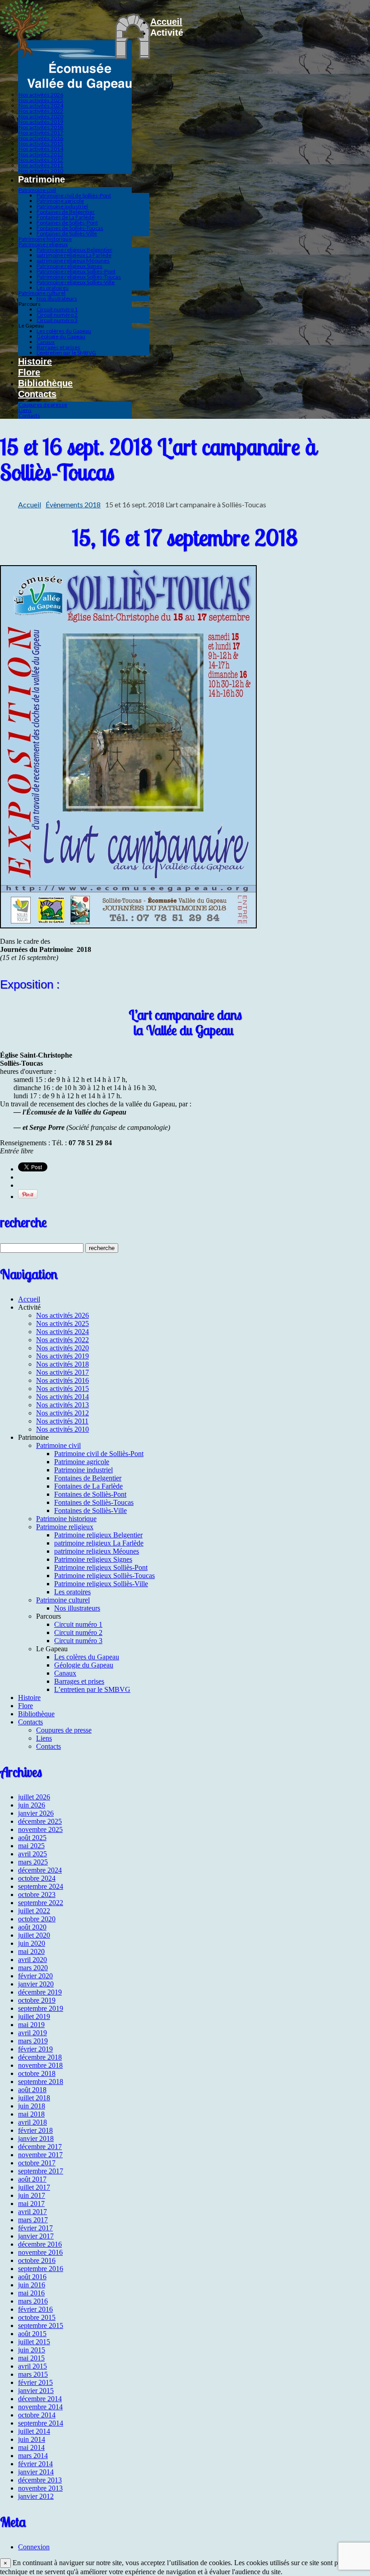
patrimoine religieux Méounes (73, 260)
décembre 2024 (40, 1870)
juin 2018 (32, 2106)
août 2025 (32, 1838)
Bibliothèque (45, 383)
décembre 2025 (40, 1821)
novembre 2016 (40, 2252)
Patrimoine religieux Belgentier (74, 250)
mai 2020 (31, 1951)
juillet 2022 (34, 1911)
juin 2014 (32, 2439)
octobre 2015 (37, 2317)
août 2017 (32, 2179)
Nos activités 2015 (41, 143)
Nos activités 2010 (41, 171)
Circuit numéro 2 (57, 315)
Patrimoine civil (37, 190)
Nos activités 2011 (41, 165)
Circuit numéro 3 (57, 320)
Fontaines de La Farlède (65, 217)
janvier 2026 (36, 1813)
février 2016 (35, 2309)
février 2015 (35, 2382)
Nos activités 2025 (41, 100)
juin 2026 (32, 1805)
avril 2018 (32, 2122)
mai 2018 (31, 2114)
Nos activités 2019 (41, 122)
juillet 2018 (34, 2098)
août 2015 (32, 2334)
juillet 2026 (34, 1797)
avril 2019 (32, 2033)
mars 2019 (33, 2041)
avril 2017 (32, 2212)
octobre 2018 (37, 2073)
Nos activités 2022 (41, 111)
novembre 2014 (40, 2407)
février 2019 (35, 2049)
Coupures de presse (43, 405)
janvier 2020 (36, 1984)
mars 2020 (33, 1968)
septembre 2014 (41, 2423)
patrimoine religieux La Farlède (74, 255)
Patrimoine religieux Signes (69, 266)
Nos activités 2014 (41, 149)
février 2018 (35, 2130)
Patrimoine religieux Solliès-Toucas (79, 277)
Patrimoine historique (45, 239)
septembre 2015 (41, 2325)
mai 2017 (31, 2204)
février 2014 (35, 2464)
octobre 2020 (37, 1919)
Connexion (34, 2547)
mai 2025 (31, 1846)
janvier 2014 (36, 2472)
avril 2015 (32, 2366)
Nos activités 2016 (41, 138)
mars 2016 (33, 2301)
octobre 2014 (37, 2415)
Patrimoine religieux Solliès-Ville (76, 282)
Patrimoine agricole (60, 201)
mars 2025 (33, 1862)
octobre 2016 (37, 2260)
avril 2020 (32, 1960)
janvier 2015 (36, 2391)
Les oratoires (53, 288)
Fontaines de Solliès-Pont (67, 222)
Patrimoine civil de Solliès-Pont (74, 195)
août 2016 (32, 2277)
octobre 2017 (37, 2163)
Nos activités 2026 (41, 95)
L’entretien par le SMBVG (66, 353)
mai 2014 (31, 2447)
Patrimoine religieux (43, 244)
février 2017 (35, 2228)
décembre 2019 (40, 1992)
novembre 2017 (40, 2155)
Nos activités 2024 (41, 105)
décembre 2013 (40, 2480)
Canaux (46, 342)
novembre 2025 (40, 1829)
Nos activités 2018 (41, 127)
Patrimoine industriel (62, 206)
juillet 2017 (34, 2187)
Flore (29, 372)
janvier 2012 (36, 2496)
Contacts (37, 394)
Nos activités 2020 (41, 116)
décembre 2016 (40, 2244)
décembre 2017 (40, 2147)
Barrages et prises (58, 347)
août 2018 (32, 2090)
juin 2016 (32, 2285)
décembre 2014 (40, 2399)
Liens (25, 410)
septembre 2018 (41, 2082)
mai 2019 (31, 2025)
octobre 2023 (37, 1895)
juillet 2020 (34, 1935)
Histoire (35, 361)
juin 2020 (32, 1943)
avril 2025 (32, 1854)
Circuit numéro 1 (57, 309)
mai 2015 (31, 2358)
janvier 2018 (36, 2138)
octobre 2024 (37, 1878)
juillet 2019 (34, 2016)
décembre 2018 (40, 2057)
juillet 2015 (34, 2342)
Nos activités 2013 (41, 154)
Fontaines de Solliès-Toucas (70, 228)
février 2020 (35, 1976)
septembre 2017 (41, 2171)
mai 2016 (31, 2293)
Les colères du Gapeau (64, 331)
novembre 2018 (40, 2065)
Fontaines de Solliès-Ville (67, 233)
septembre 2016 (41, 2269)
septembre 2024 (41, 1886)
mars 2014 (33, 2456)
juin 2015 (32, 2350)
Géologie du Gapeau (61, 336)
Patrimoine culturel (42, 293)
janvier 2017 (36, 2236)
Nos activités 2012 (41, 160)
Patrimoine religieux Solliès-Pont (76, 271)
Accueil (166, 22)
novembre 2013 (40, 2488)
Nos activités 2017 (41, 133)
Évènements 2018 (73, 504)
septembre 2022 (41, 1903)
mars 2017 (33, 2220)
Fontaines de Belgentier (66, 212)
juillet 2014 (34, 2431)
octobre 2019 (37, 2000)
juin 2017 (32, 2195)
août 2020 (32, 1927)
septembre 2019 (41, 2008)
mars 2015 (33, 2374)
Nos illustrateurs (57, 298)
